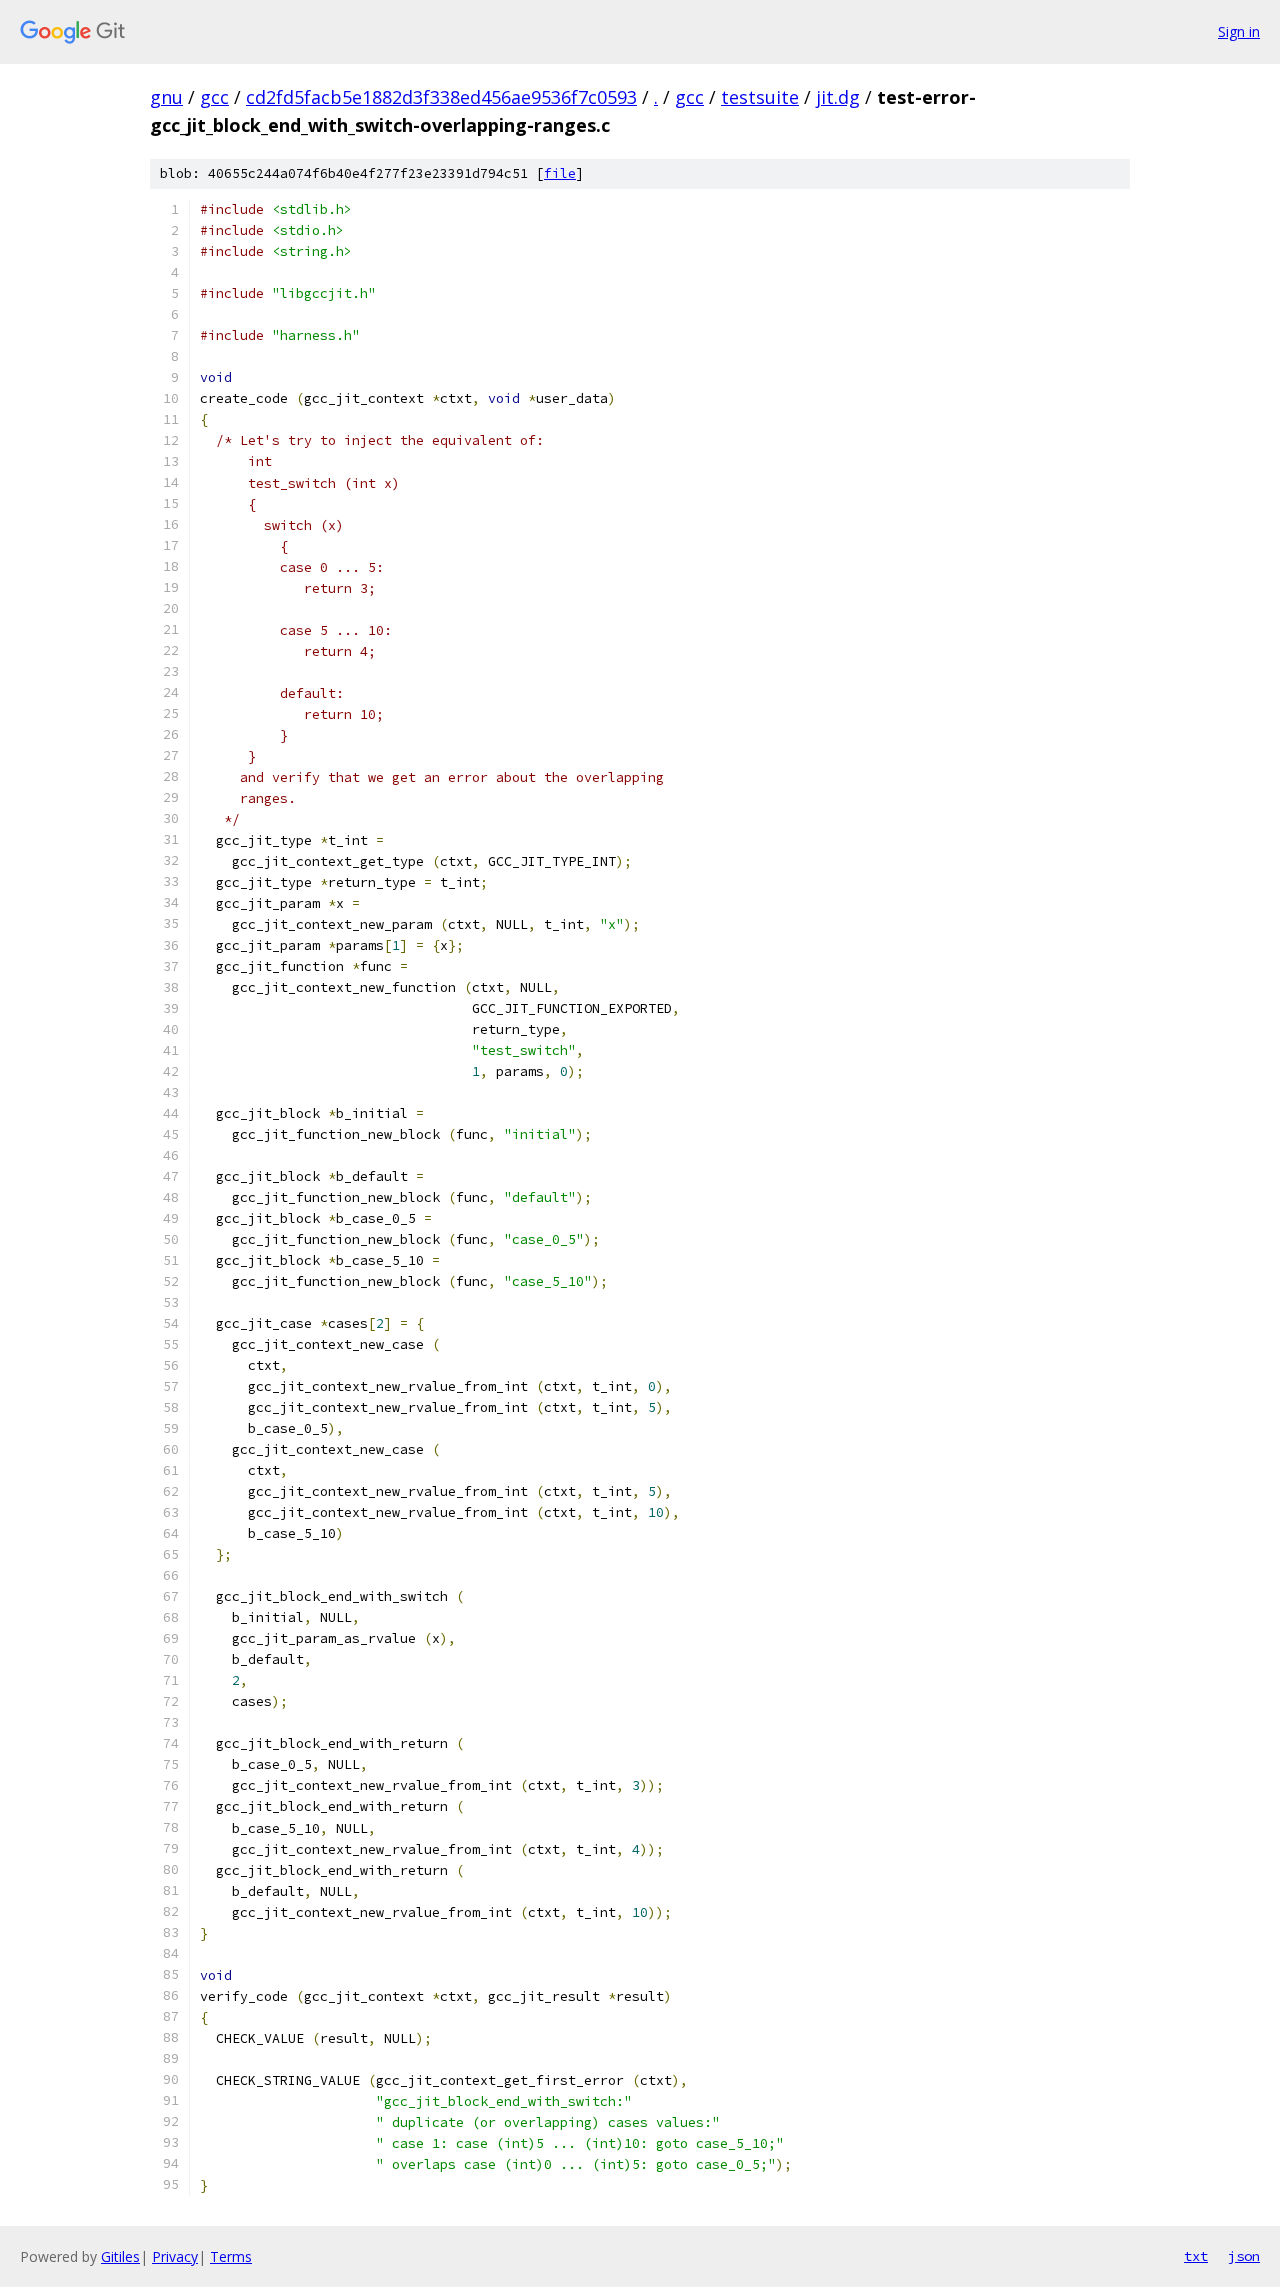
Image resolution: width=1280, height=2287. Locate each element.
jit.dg (838, 97)
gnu (166, 97)
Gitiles (120, 2256)
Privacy (175, 2256)
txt (1196, 2256)
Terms (231, 2256)
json (1244, 2256)
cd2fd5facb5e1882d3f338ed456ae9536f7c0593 (441, 97)
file (560, 173)
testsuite (760, 97)
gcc (214, 97)
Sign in (1239, 31)
